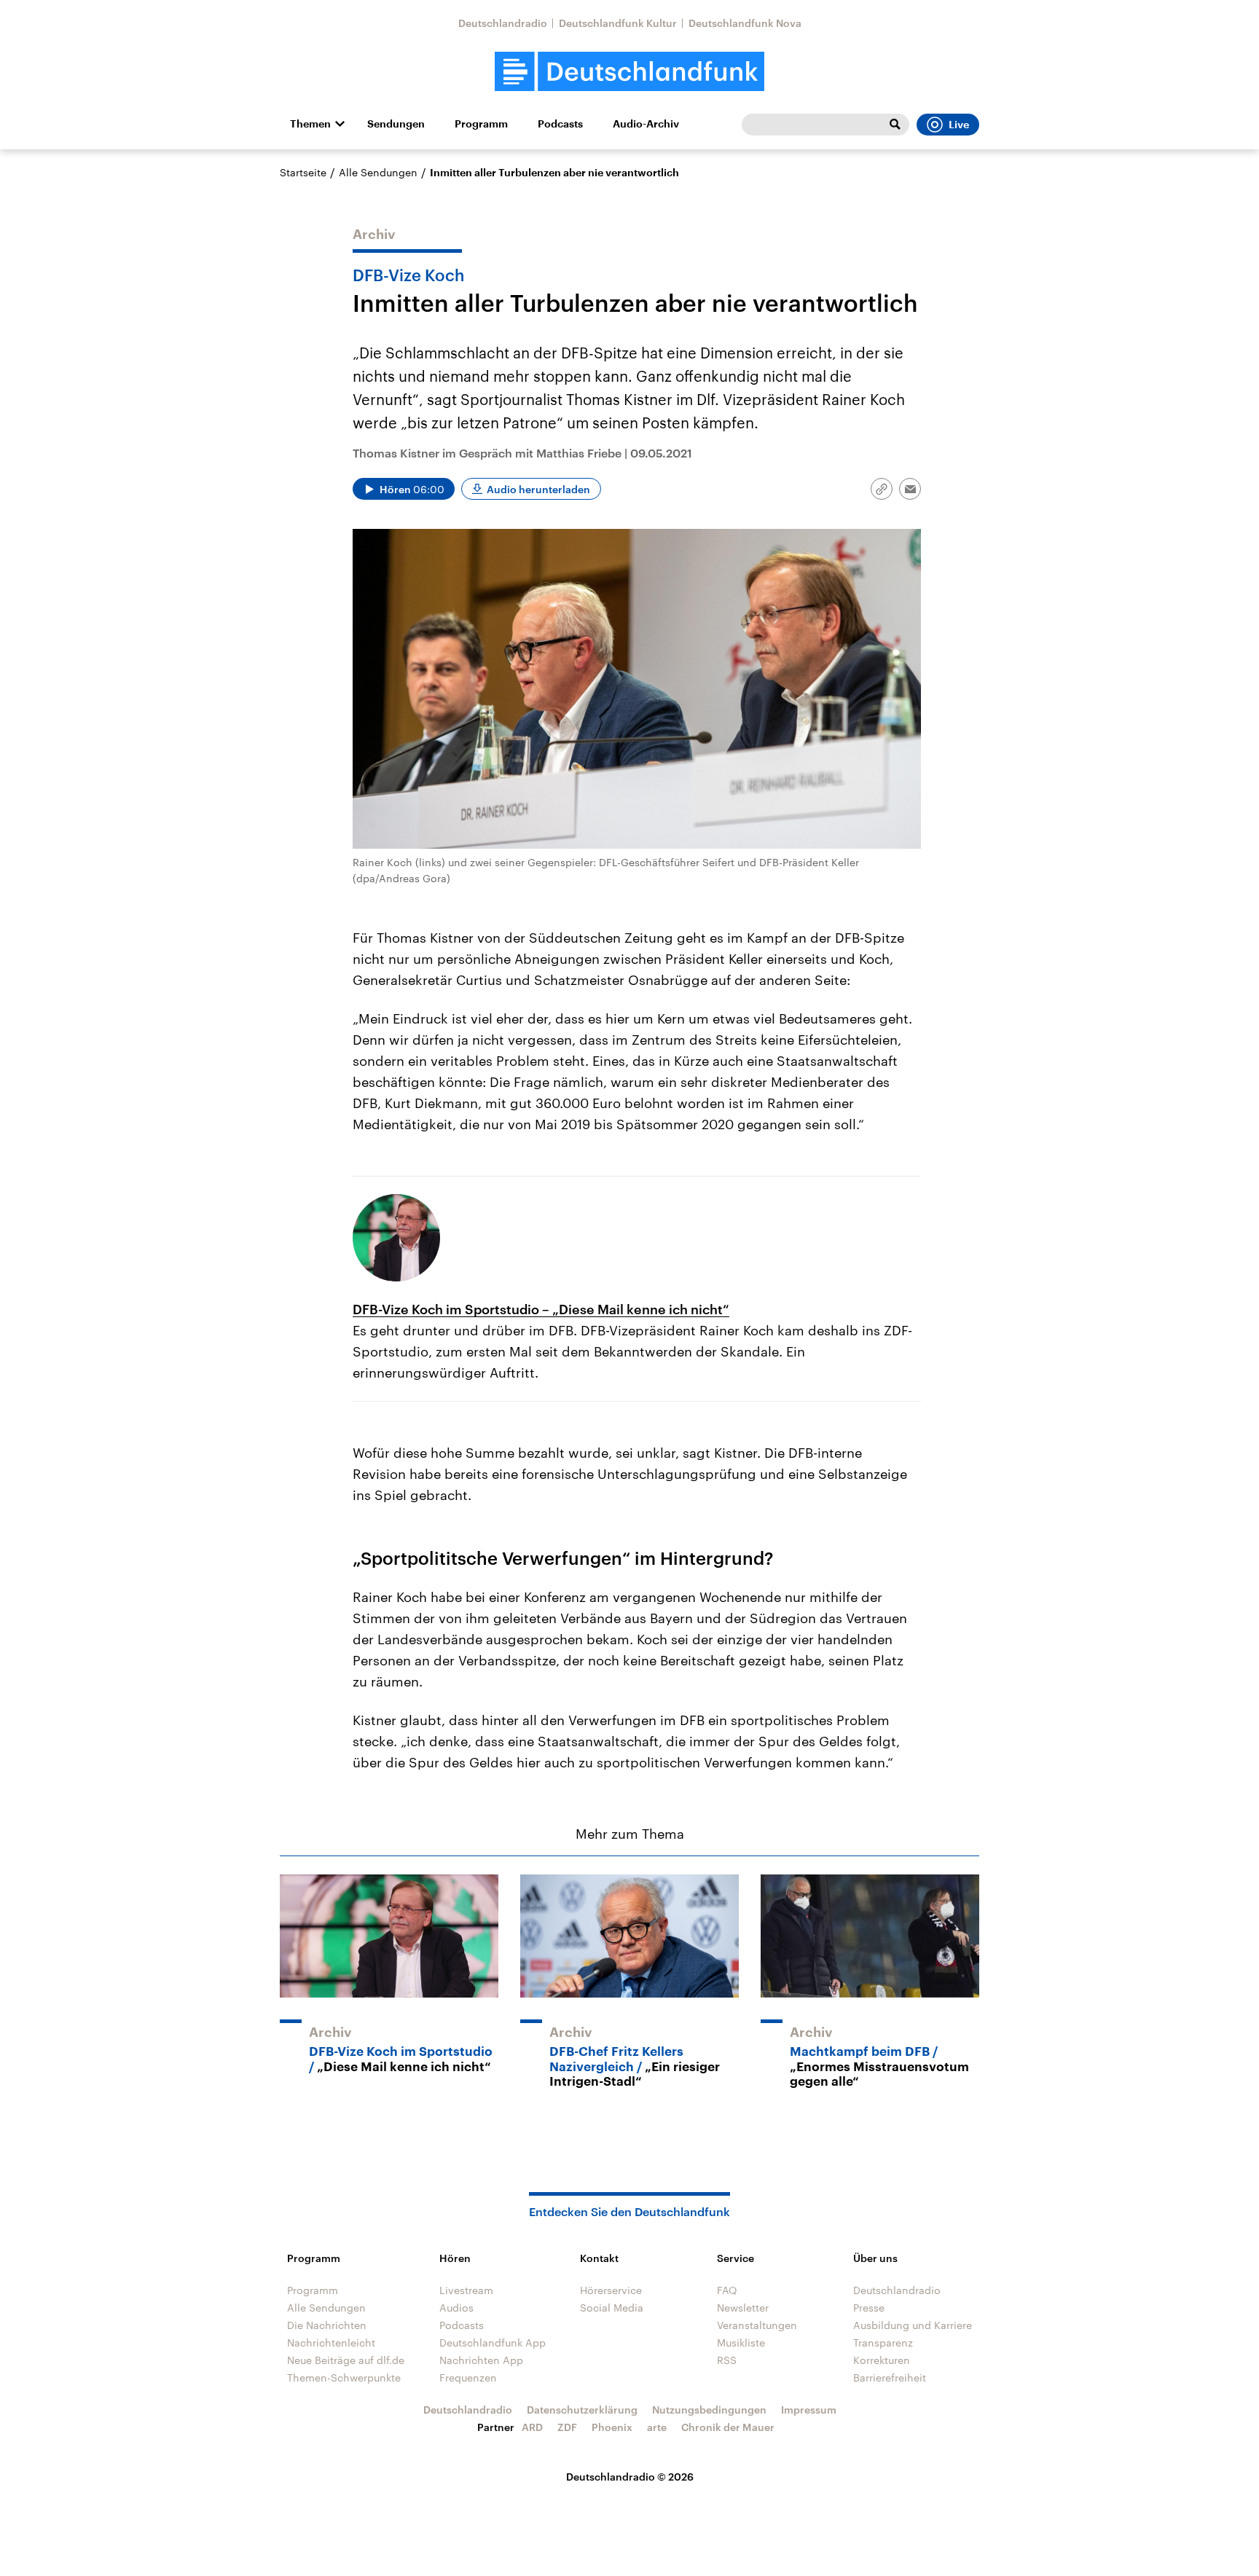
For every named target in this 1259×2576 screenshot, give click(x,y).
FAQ (727, 2290)
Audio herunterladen (538, 489)
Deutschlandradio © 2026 (630, 2477)
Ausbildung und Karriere (913, 2325)
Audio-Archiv (646, 124)
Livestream (466, 2290)
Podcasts (560, 124)
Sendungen (396, 124)
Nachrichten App (481, 2360)
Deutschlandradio (503, 23)
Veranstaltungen (757, 2325)
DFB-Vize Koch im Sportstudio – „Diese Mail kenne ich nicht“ (541, 1309)
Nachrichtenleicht (331, 2343)
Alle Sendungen (378, 172)
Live (959, 125)
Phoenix (612, 2427)
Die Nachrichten (327, 2325)
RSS (727, 2360)
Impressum (809, 2410)
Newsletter (743, 2308)
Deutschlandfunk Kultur (618, 23)
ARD (532, 2427)
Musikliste (741, 2343)
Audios (456, 2308)
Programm (481, 124)
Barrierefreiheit (890, 2377)
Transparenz (883, 2343)
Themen (310, 124)
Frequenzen (468, 2377)
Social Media (612, 2308)
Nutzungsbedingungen (709, 2410)
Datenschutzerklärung (582, 2410)
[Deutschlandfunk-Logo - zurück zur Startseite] (629, 72)
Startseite (303, 172)
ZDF (567, 2427)
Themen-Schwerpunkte (344, 2377)
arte (657, 2427)
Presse (869, 2308)
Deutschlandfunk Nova (745, 23)
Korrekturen (882, 2360)
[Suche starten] (895, 125)
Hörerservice (611, 2290)
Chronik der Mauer (728, 2427)
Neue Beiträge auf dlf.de (346, 2360)
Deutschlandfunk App (493, 2343)
